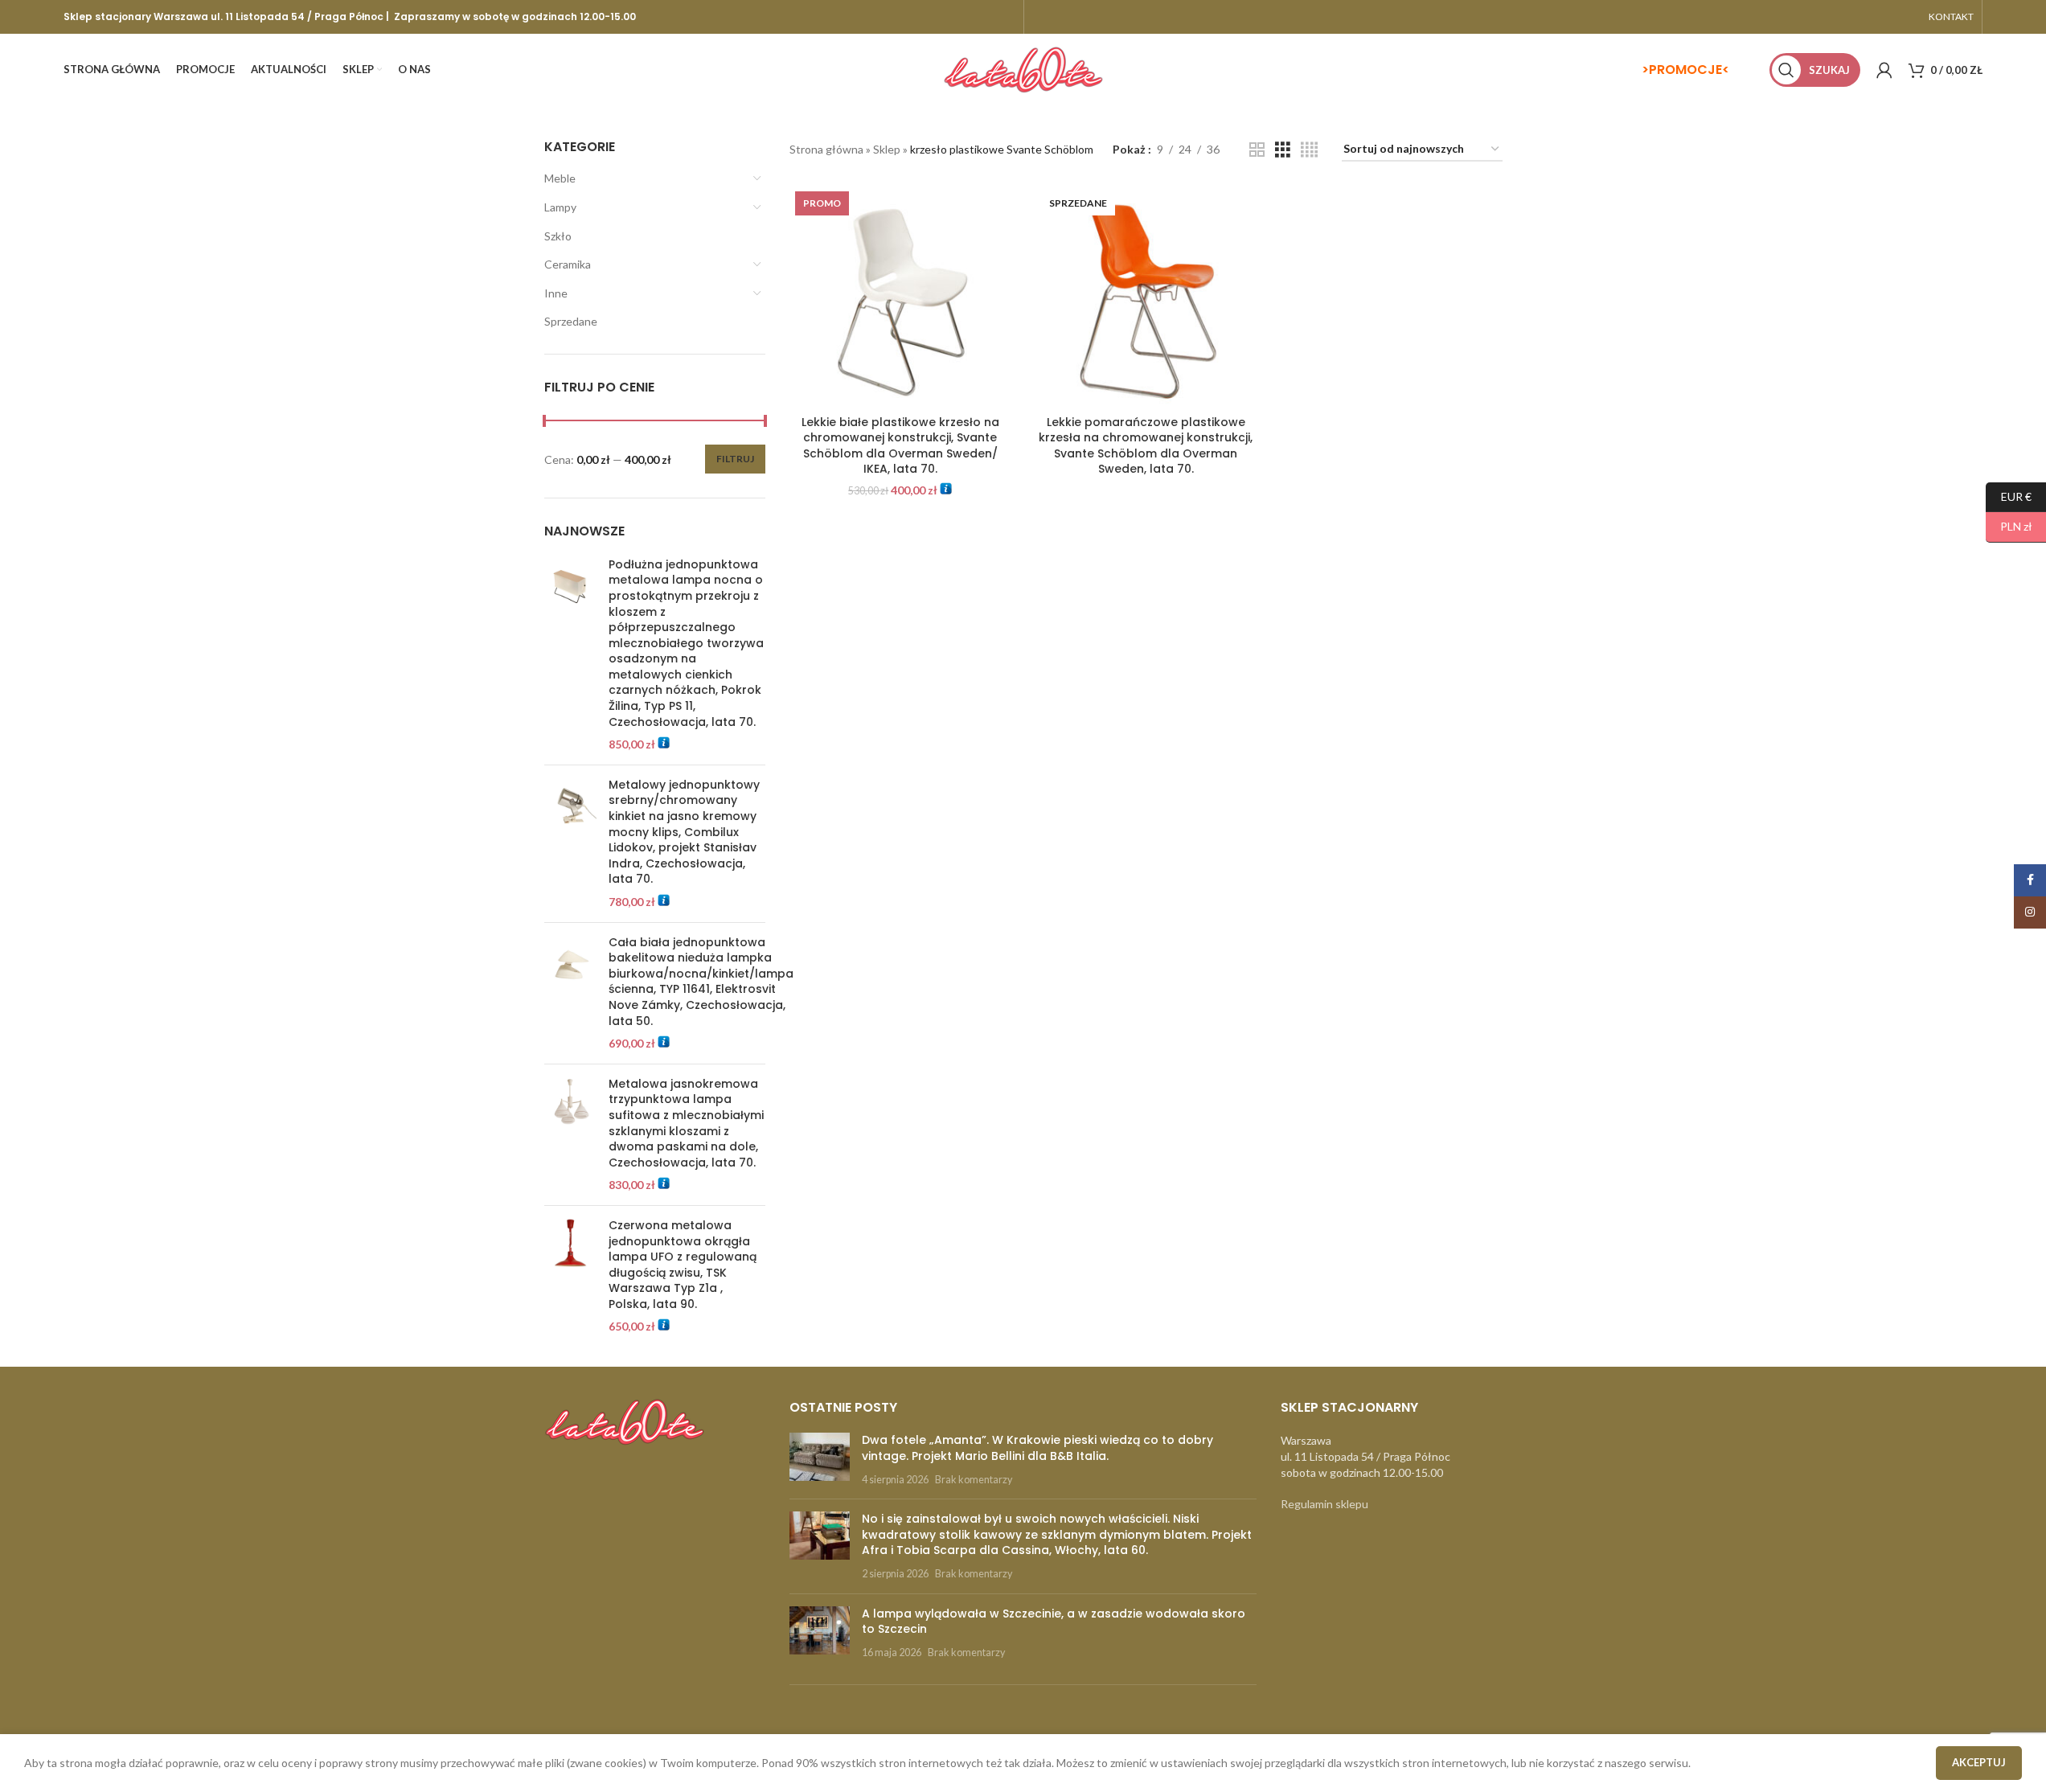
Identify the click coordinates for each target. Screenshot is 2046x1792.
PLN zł (2009, 526)
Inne (556, 293)
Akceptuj (1979, 1762)
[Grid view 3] (1283, 150)
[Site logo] (1023, 69)
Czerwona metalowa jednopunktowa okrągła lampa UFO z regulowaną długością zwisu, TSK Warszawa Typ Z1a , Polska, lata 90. (683, 1265)
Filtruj (735, 459)
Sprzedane (571, 321)
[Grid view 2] (1257, 150)
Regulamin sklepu (1324, 1504)
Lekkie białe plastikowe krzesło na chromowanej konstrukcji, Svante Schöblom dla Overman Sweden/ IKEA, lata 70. (900, 446)
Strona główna (826, 149)
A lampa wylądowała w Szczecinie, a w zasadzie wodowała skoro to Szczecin (1054, 1622)
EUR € (2009, 496)
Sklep (887, 149)
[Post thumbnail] (820, 1460)
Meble (560, 178)
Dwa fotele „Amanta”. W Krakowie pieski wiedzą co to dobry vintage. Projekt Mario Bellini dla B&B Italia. (1037, 1448)
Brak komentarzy (974, 1480)
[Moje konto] (1884, 70)
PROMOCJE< (1689, 70)
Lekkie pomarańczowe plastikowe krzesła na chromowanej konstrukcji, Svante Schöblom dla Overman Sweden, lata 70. (1146, 446)
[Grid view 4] (1309, 150)
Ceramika (568, 264)
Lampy (560, 207)
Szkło (558, 236)
